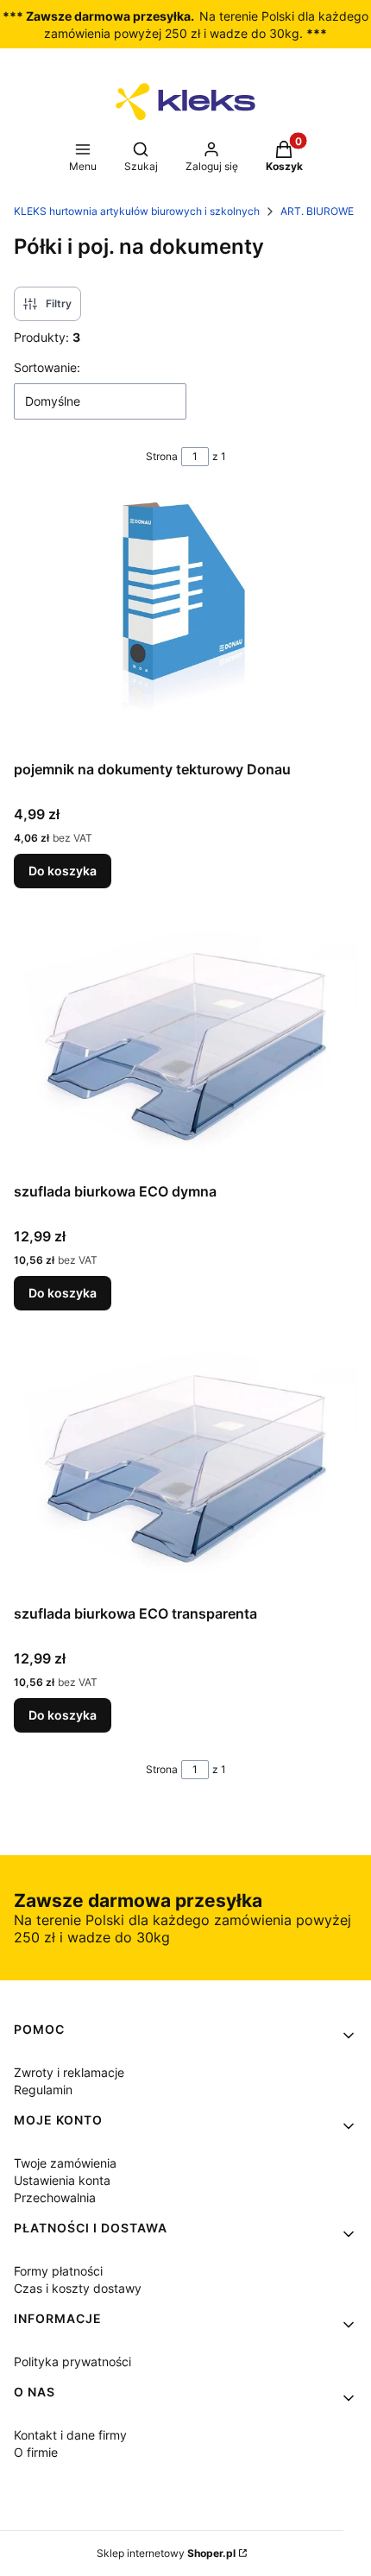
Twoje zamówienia (65, 2163)
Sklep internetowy (166, 2553)
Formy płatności (58, 2271)
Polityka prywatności (72, 2361)
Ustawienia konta (62, 2180)
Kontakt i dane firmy (70, 2435)
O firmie (36, 2452)
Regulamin (43, 2090)
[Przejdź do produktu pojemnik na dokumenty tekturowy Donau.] (185, 623)
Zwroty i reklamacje (69, 2072)
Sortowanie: (47, 367)
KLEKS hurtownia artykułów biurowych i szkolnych (137, 211)
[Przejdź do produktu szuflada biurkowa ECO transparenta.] (185, 1468)
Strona (162, 456)
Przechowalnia (55, 2197)
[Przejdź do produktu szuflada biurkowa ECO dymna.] (185, 1045)
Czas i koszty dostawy (78, 2288)
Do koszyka (63, 871)
